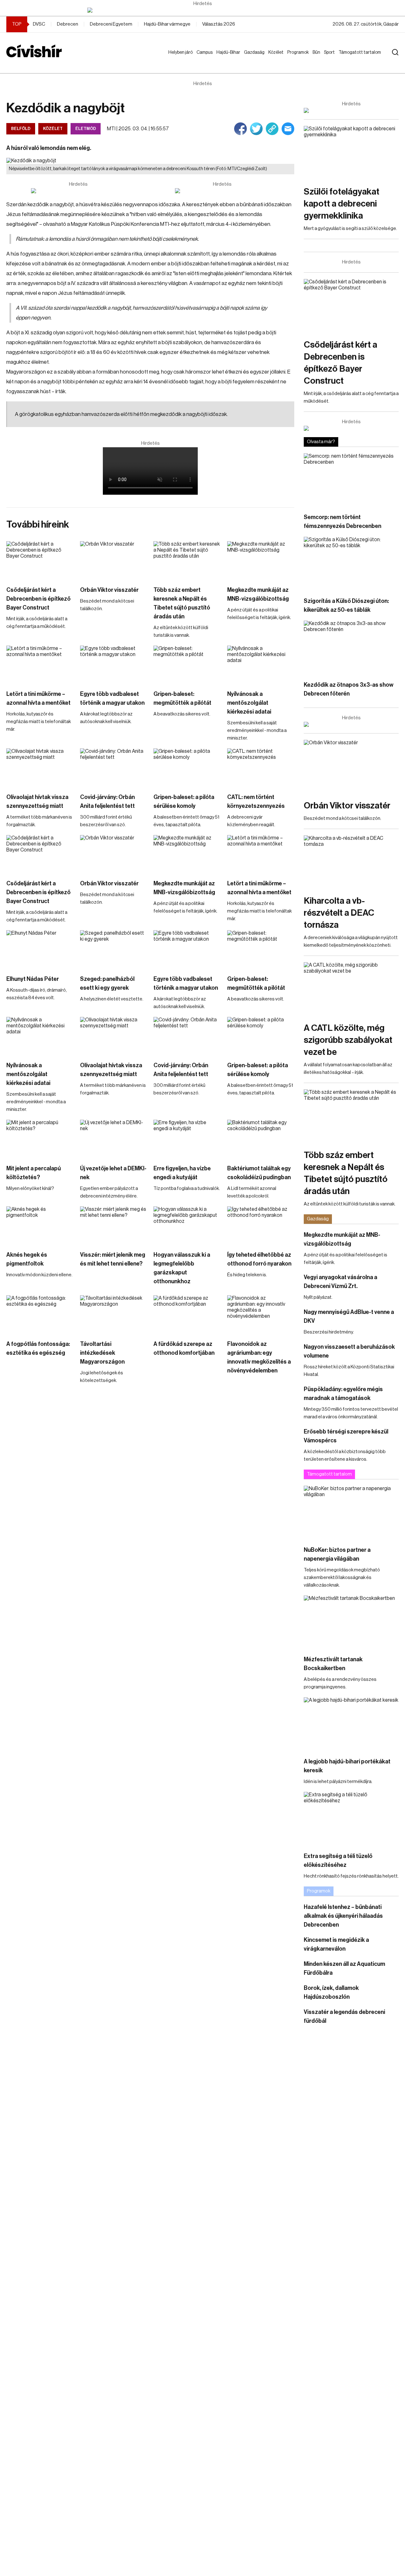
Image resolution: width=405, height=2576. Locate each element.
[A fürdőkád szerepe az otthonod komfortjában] (187, 1314)
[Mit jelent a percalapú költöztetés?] (40, 1139)
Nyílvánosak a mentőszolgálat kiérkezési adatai (249, 703)
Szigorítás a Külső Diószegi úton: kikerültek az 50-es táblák (346, 605)
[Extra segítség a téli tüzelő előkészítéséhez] (351, 1819)
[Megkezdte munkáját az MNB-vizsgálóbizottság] (261, 560)
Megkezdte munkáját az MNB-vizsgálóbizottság (258, 594)
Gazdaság (255, 53)
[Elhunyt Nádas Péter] (40, 949)
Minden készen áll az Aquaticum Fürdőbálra (344, 1968)
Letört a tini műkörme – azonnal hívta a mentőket (38, 698)
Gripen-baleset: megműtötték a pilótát (182, 698)
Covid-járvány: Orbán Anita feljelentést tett (107, 802)
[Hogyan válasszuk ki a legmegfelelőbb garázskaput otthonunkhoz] (187, 1225)
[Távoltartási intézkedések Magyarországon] (114, 1314)
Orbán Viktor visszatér (109, 590)
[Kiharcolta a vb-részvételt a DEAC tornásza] (351, 862)
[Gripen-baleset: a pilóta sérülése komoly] (187, 767)
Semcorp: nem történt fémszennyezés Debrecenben (343, 522)
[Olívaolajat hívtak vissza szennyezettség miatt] (40, 767)
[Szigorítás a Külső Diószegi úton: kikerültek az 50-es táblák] (351, 563)
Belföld (21, 129)
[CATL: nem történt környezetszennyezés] (261, 767)
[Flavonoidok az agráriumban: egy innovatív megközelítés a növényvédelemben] (261, 1314)
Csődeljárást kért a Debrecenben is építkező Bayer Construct (38, 599)
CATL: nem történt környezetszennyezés (256, 802)
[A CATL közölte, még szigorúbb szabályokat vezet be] (351, 989)
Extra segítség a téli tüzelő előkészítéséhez (338, 1861)
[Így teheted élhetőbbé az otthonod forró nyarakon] (261, 1225)
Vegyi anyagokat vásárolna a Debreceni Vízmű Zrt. (340, 1282)
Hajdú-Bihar (224, 59)
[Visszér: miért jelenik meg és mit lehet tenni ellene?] (114, 1225)
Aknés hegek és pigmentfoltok (27, 1259)
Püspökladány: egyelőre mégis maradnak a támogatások (343, 1394)
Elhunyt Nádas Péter (33, 979)
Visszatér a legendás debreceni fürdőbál (344, 2016)
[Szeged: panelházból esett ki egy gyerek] (114, 949)
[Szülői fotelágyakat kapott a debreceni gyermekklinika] (351, 153)
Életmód (86, 129)
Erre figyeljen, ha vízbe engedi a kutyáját (182, 1173)
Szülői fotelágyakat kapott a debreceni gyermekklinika (342, 204)
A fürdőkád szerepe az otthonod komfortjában (184, 1348)
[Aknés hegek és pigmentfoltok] (40, 1225)
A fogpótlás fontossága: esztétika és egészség (38, 1348)
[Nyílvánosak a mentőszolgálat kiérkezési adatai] (261, 665)
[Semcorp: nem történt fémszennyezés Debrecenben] (351, 480)
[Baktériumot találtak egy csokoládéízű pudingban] (261, 1139)
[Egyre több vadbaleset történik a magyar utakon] (114, 665)
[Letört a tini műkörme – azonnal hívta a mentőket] (40, 665)
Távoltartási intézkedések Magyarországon (102, 1353)
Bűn (318, 53)
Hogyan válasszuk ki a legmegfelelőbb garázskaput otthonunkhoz (182, 1268)
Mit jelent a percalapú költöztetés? (34, 1173)
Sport (331, 53)
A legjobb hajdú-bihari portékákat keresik (347, 1766)
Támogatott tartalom (352, 59)
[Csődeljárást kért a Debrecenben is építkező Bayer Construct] (40, 560)
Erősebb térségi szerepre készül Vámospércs (346, 1436)
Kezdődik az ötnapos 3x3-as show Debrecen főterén (349, 689)
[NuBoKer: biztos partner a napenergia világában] (351, 1512)
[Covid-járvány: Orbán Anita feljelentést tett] (114, 767)
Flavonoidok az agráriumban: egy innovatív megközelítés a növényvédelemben (259, 1357)
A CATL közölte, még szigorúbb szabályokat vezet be (348, 1040)
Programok (299, 53)
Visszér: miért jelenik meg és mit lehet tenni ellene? (113, 1259)
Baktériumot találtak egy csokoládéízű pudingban (259, 1173)
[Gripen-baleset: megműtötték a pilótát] (187, 665)
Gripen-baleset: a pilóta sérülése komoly (184, 802)
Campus (206, 53)
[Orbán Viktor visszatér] (114, 560)
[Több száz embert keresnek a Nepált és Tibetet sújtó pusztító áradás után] (187, 560)
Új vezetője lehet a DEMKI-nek (113, 1173)
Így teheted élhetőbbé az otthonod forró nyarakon (259, 1259)
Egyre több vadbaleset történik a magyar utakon (112, 698)
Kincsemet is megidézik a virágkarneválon (336, 1944)
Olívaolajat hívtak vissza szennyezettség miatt (37, 802)
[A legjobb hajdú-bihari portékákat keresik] (351, 1724)
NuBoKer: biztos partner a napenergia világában (337, 1554)
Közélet (277, 53)
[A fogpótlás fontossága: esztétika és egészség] (40, 1314)
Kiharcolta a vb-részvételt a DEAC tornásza (339, 913)
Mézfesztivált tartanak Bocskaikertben (333, 1664)
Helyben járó (178, 59)
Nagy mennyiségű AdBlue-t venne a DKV (349, 1316)
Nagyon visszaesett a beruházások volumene (349, 1351)
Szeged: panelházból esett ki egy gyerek (107, 983)
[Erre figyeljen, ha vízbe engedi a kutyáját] (187, 1139)
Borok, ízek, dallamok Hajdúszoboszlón (331, 1992)
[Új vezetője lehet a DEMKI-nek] (114, 1139)
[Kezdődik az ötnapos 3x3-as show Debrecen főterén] (351, 647)
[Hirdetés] (202, 10)
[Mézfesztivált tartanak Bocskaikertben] (351, 1622)
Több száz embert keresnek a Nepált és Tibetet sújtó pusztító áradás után (182, 603)
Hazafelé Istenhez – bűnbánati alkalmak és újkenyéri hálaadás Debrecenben (343, 1916)
